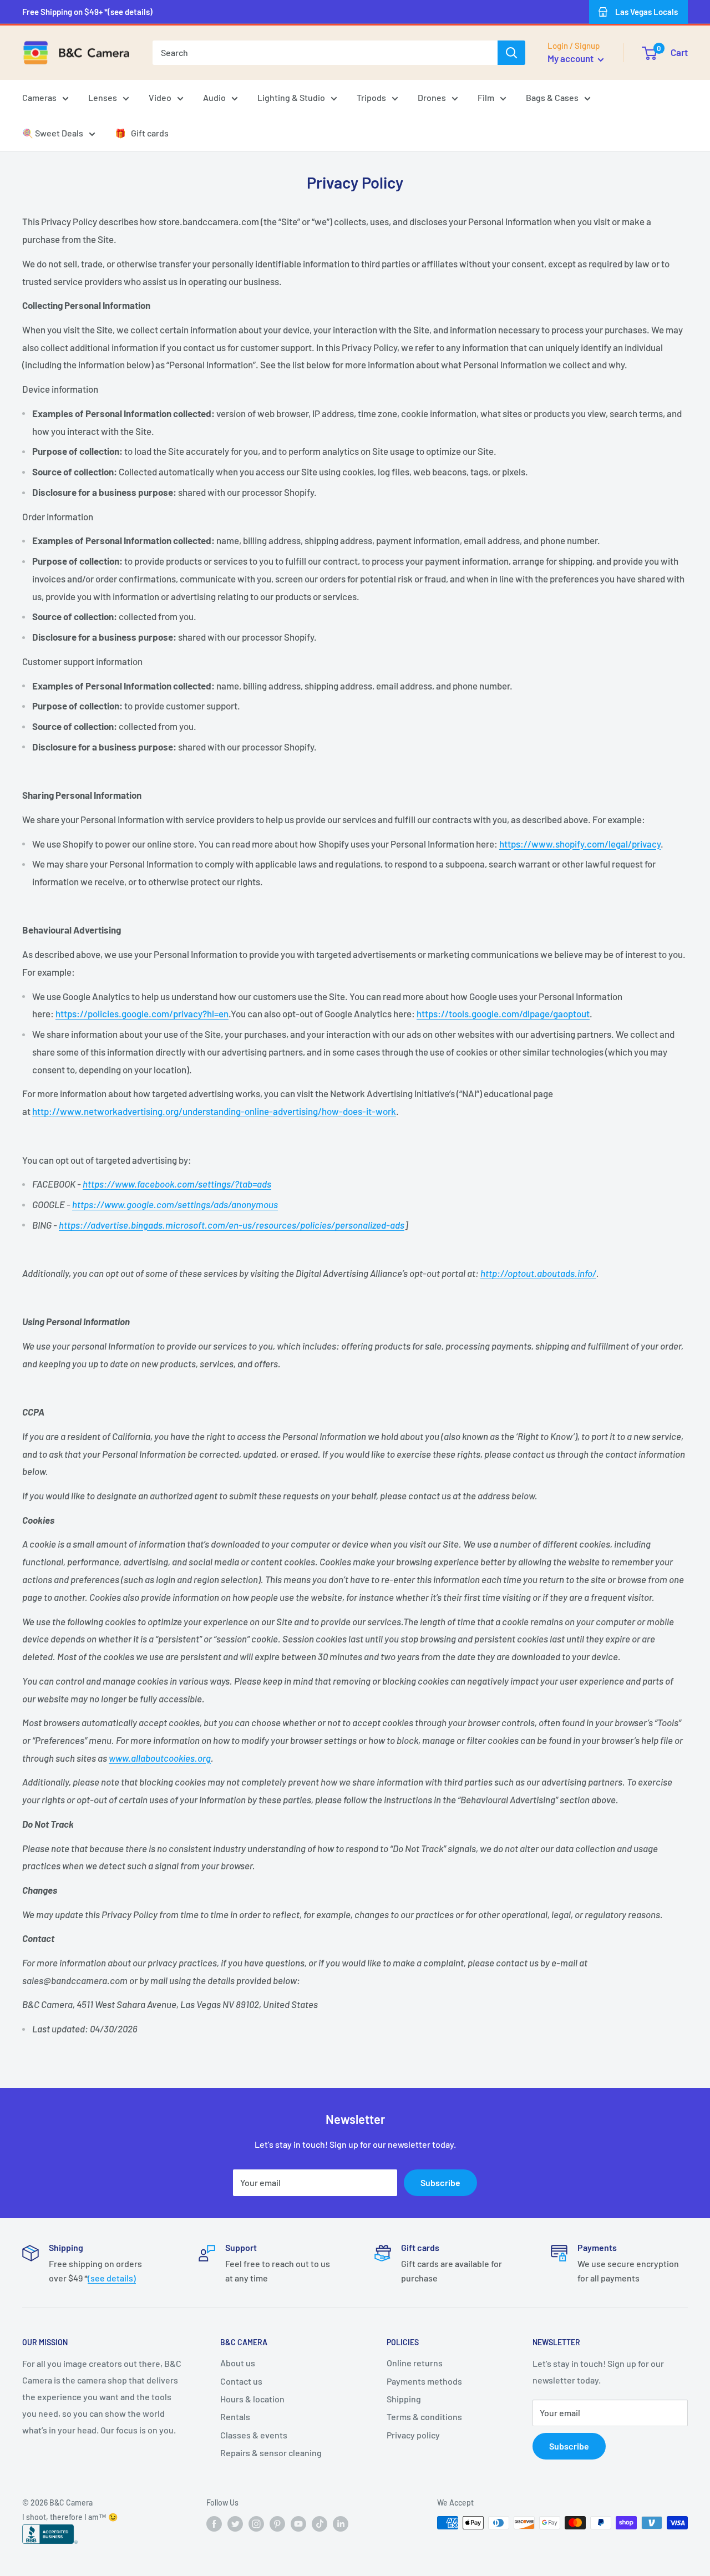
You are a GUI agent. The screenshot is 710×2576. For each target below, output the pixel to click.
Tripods (371, 97)
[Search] (511, 53)
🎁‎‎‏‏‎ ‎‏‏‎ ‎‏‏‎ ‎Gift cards (142, 133)
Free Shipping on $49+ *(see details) (87, 12)
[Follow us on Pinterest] (277, 2524)
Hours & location (252, 2399)
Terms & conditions (424, 2417)
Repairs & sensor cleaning (271, 2453)
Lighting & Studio (291, 97)
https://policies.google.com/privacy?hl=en (142, 1013)
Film (486, 97)
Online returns (415, 2363)
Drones (432, 97)
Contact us (241, 2381)
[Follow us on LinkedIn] (341, 2524)
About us (238, 2363)
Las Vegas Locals (646, 12)
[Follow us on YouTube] (298, 2524)
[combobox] (325, 53)
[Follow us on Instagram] (256, 2524)
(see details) (112, 2278)
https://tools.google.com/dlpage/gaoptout (503, 1013)
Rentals (235, 2417)
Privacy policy (413, 2435)
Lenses (103, 97)
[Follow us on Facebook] (214, 2524)
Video (160, 97)
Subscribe (440, 2182)
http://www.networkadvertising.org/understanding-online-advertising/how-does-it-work (214, 1111)
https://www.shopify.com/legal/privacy (580, 844)
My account (571, 58)
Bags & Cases (552, 97)
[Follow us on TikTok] (319, 2524)
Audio (214, 97)
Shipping (404, 2399)
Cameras (39, 97)
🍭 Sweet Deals (53, 133)
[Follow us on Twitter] (235, 2524)
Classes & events (254, 2435)
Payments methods (424, 2381)
